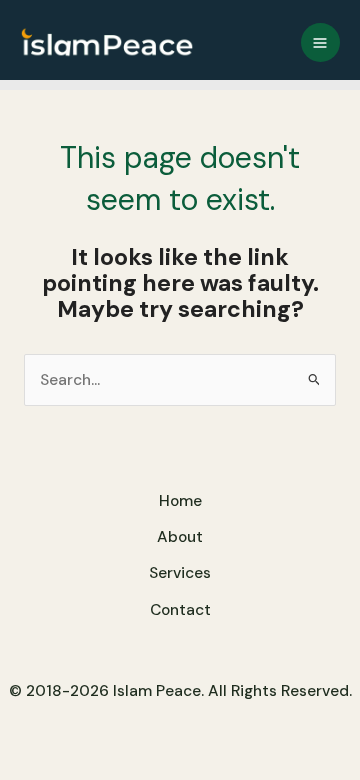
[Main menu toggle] (320, 42)
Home (180, 501)
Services (180, 573)
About (180, 537)
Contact (180, 610)
